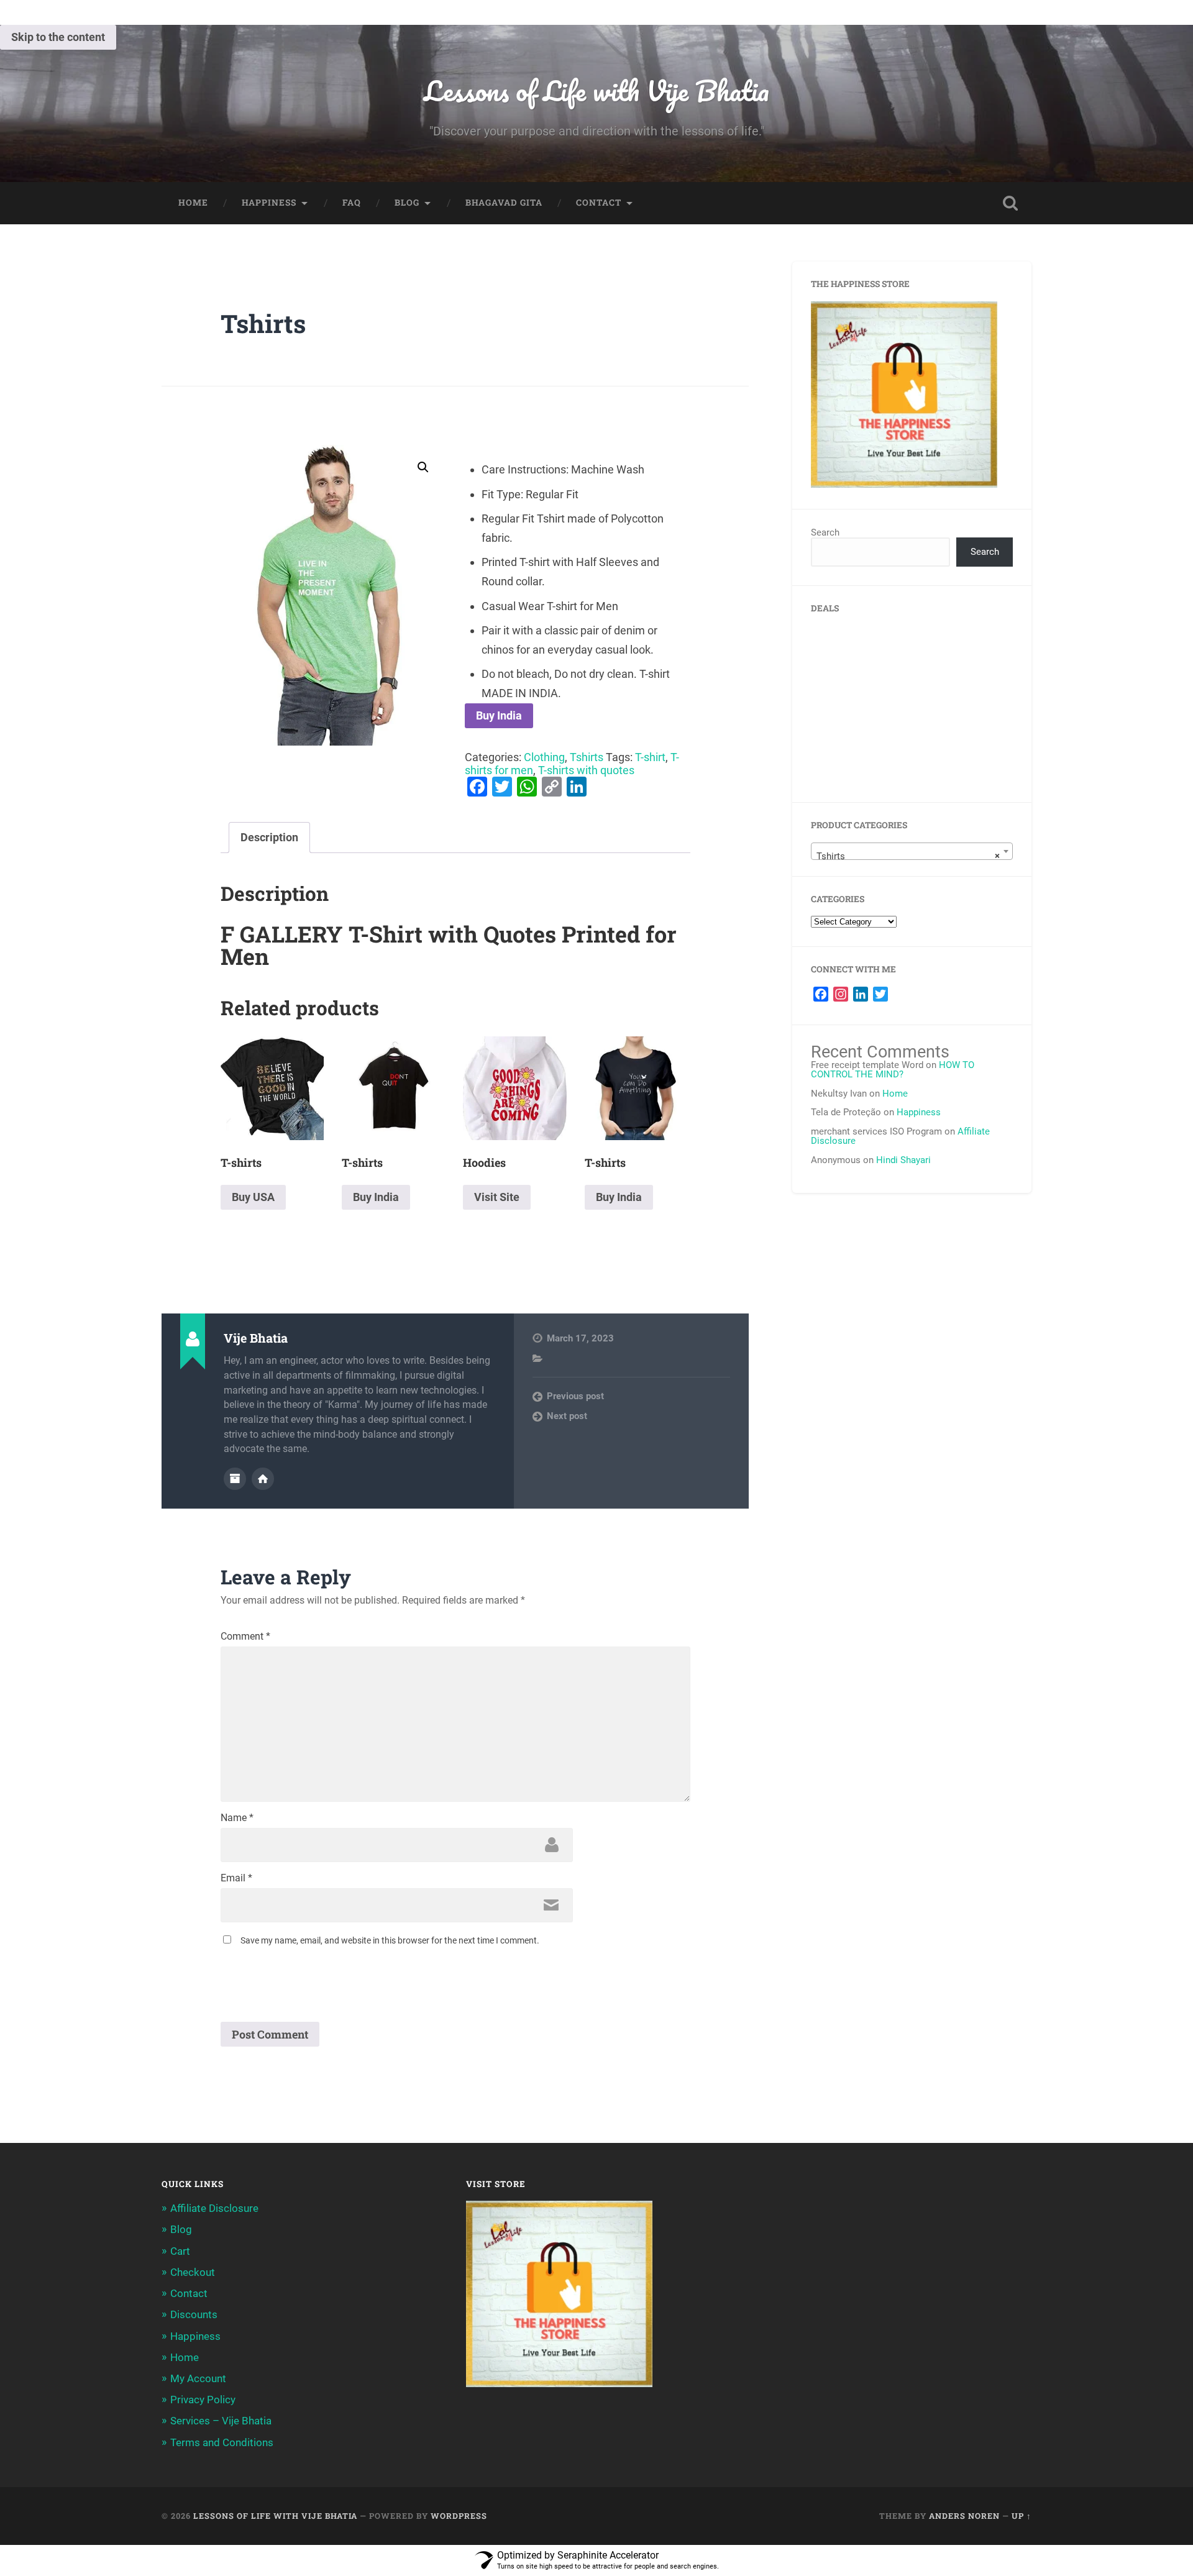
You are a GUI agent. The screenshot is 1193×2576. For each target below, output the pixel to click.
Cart (180, 2251)
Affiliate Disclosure (214, 2208)
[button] (423, 467)
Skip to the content (58, 37)
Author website (263, 1479)
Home (193, 203)
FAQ (352, 203)
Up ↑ (1022, 2516)
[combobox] (912, 851)
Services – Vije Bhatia (221, 2421)
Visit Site (497, 1197)
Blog (407, 203)
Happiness (269, 203)
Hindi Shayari (903, 1160)
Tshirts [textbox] (908, 856)
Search (825, 532)
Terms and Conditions (222, 2442)
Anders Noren (964, 2516)
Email (236, 1878)
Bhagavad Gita (504, 203)
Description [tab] (269, 837)
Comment (245, 1637)
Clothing (544, 757)
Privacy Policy (203, 2400)
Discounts (194, 2314)
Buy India (499, 715)
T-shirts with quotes (586, 770)
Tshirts (263, 323)
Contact (599, 203)
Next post (567, 1416)
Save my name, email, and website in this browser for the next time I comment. (390, 1940)
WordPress (459, 2516)
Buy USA (253, 1197)
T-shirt (650, 757)
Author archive (235, 1479)
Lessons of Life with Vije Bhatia (596, 90)
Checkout (193, 2272)
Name (237, 1818)
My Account (198, 2378)
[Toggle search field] (1010, 203)
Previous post (575, 1396)
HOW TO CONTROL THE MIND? (893, 1070)
